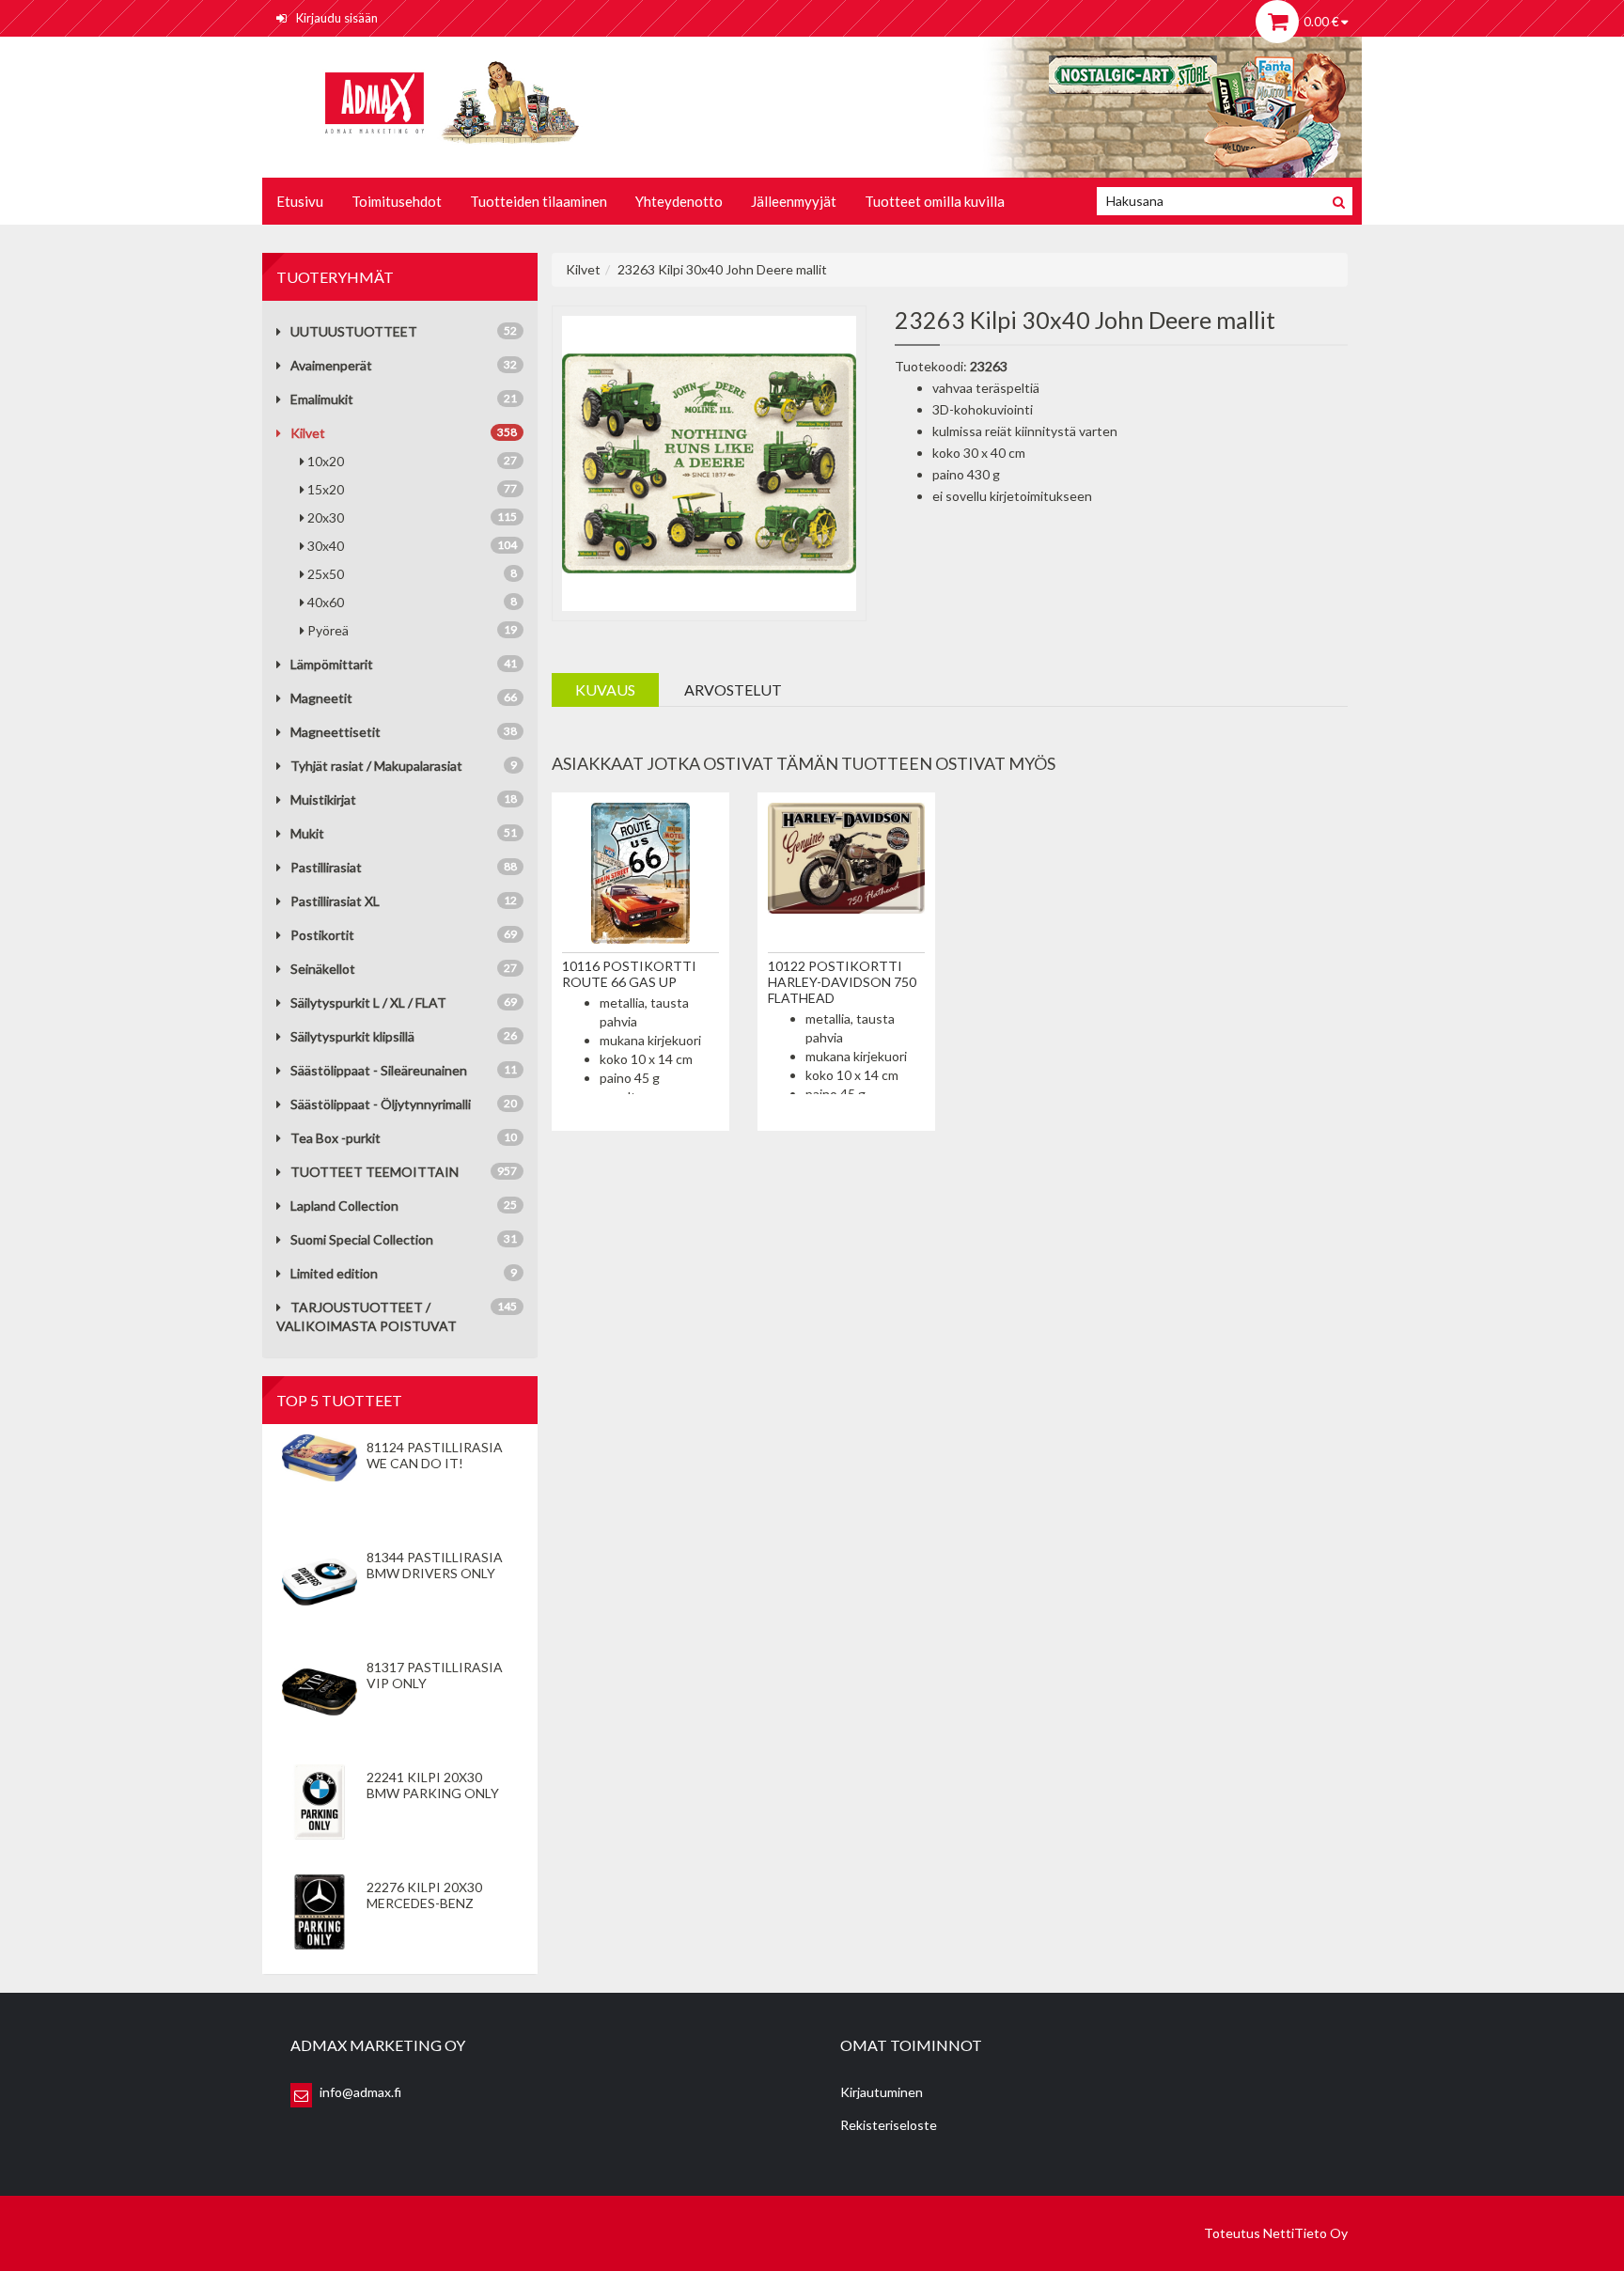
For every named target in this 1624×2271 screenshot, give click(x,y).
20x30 (412, 517)
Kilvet (308, 433)
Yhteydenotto (679, 201)
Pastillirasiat (326, 867)
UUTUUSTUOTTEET (354, 331)
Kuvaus (605, 689)
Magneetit (321, 698)
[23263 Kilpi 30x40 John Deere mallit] (710, 461)
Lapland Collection (344, 1206)
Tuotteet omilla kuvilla (935, 201)
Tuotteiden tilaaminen (539, 201)
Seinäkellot (323, 969)
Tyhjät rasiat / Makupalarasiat (376, 766)
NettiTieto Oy (1305, 2233)
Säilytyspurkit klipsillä (352, 1036)
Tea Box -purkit (336, 1138)
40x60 (412, 602)
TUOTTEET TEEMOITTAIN (375, 1172)
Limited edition (334, 1273)
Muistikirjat (323, 799)
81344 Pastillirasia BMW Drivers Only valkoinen (435, 1573)
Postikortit (322, 935)
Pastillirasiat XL (335, 901)
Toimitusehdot (397, 201)
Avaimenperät (331, 365)
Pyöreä (412, 630)
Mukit (307, 833)
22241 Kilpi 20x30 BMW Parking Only (433, 1785)
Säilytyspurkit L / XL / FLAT (368, 1002)
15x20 (412, 489)
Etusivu (300, 201)
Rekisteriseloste (889, 2125)
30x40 (412, 546)
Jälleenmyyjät (794, 201)
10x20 (412, 461)
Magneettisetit (336, 732)
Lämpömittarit (332, 664)
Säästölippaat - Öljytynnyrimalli (381, 1104)
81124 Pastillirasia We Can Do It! (435, 1455)
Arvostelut (733, 689)
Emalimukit (322, 399)
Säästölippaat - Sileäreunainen (379, 1070)
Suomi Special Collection (362, 1239)
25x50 (412, 574)
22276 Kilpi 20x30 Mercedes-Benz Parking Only (424, 1903)
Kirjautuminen (882, 2092)
